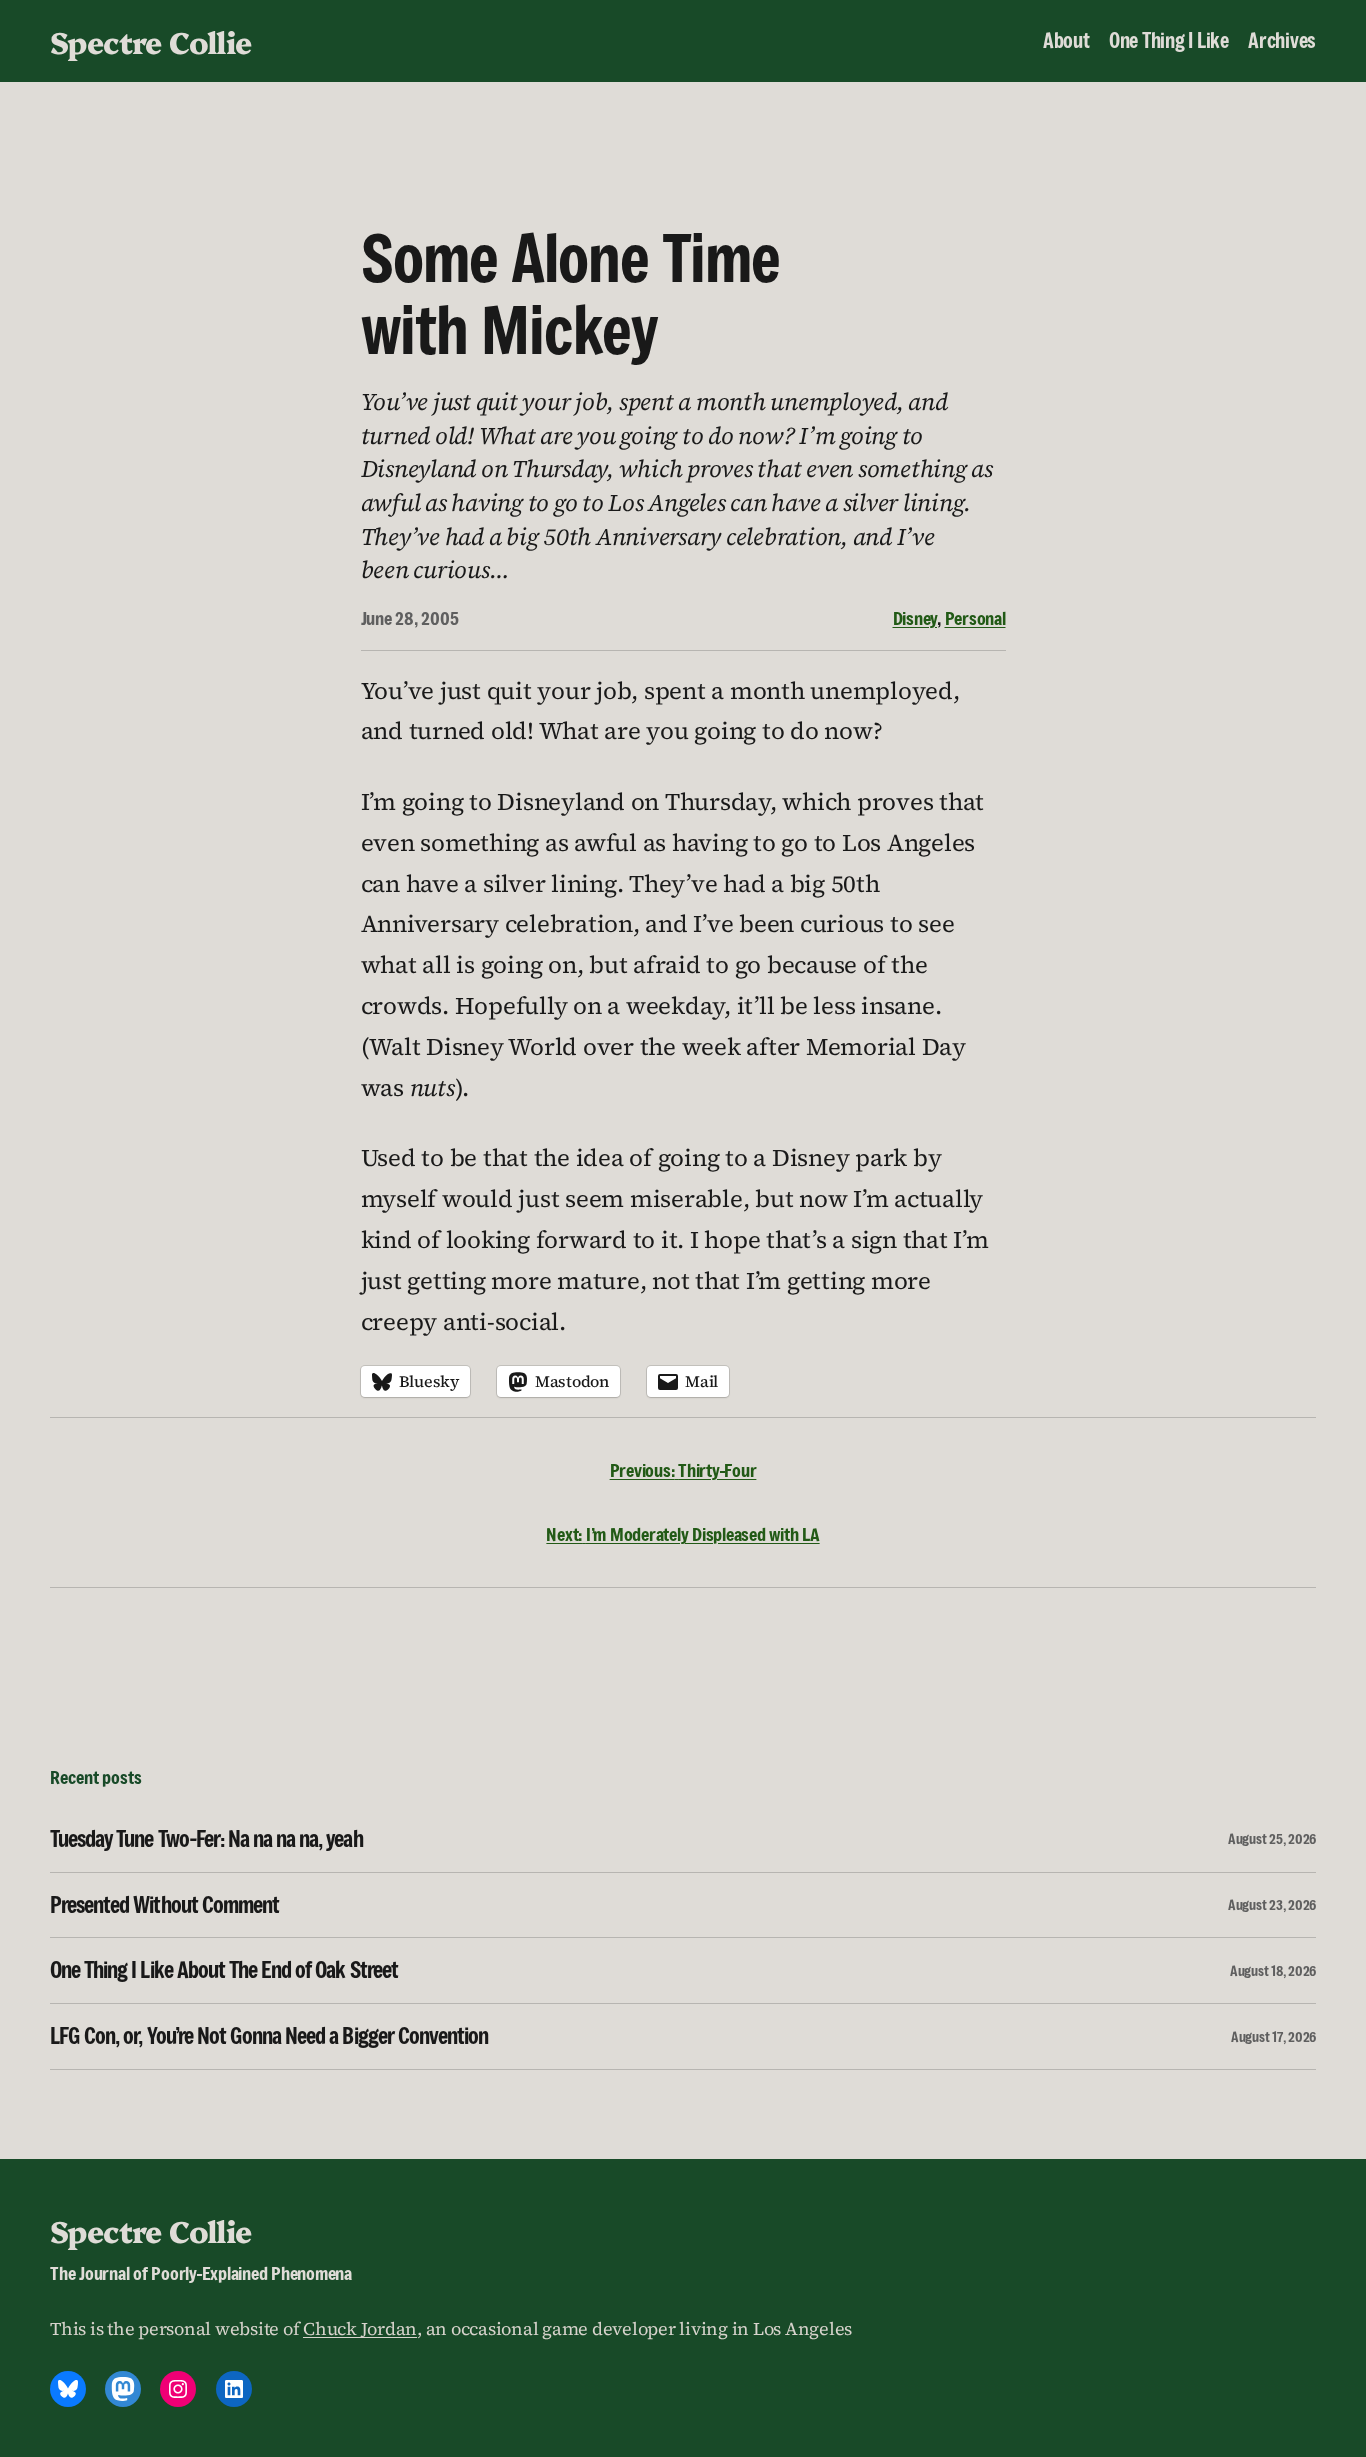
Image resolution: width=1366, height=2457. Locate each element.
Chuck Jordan (360, 2328)
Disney (915, 618)
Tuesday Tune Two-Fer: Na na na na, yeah (206, 1839)
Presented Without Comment (164, 1905)
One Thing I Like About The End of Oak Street (224, 1970)
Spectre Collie (151, 41)
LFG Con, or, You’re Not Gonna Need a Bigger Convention (269, 2036)
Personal (975, 618)
